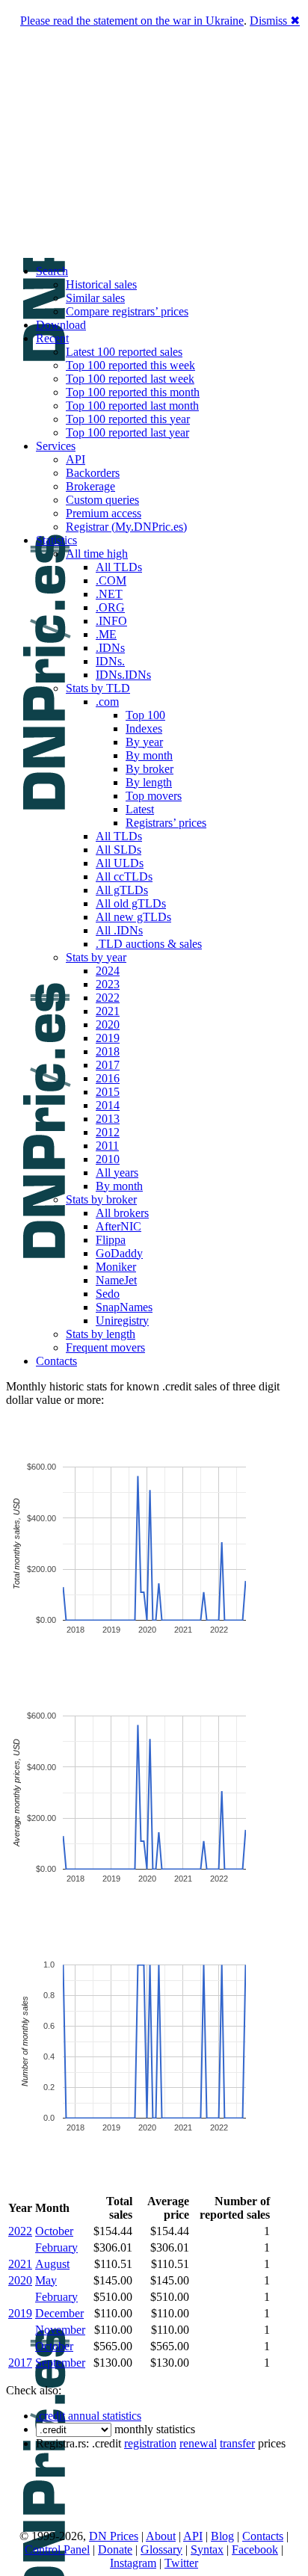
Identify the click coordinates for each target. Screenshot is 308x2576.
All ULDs (120, 863)
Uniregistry (122, 1321)
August (52, 2264)
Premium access (104, 513)
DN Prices (114, 2536)
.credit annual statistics (89, 2416)
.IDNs (110, 648)
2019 (108, 1038)
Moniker (116, 1267)
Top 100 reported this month (133, 392)
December (59, 2313)
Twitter (181, 2563)
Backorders (93, 473)
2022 (108, 998)
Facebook (255, 2549)
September (60, 2363)
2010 (108, 1159)
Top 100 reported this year (128, 419)
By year (144, 742)
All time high (97, 554)
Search (52, 271)
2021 (108, 1011)
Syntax (207, 2549)
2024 (108, 971)
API (76, 459)
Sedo (108, 1294)
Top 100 (145, 715)
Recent (52, 338)
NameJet (116, 1280)
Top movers (154, 796)
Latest (140, 809)
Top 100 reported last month (132, 406)
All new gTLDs (133, 917)
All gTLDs (122, 890)
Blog (222, 2536)
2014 (108, 1105)
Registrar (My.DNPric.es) (126, 527)
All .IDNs (119, 930)
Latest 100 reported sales (124, 352)
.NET (109, 594)
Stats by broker (101, 1199)
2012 (108, 1132)
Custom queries (102, 500)
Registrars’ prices (166, 823)
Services (56, 446)
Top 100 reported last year (127, 432)
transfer (237, 2443)
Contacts (56, 1361)
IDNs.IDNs (123, 675)
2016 (108, 1078)
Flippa (111, 1240)
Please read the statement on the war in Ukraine (132, 21)
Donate (115, 2549)
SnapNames (124, 1307)
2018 (108, 1051)
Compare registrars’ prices (127, 311)
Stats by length (101, 1334)
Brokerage (90, 486)
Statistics (56, 540)
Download (61, 325)
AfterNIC (118, 1226)
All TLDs (119, 567)
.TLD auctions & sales (149, 944)
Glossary (161, 2549)
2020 (108, 1024)
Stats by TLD (98, 688)
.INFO (111, 621)
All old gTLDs (131, 903)
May (46, 2280)
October (54, 2231)
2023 (108, 984)
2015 (108, 1092)
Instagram (133, 2563)
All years (117, 1173)
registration (150, 2443)
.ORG (110, 607)
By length (149, 782)
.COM (111, 580)
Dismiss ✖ (275, 21)
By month (149, 755)
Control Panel (57, 2549)
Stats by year (96, 957)
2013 (108, 1119)
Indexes (144, 728)
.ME (106, 634)
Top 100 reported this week (130, 365)
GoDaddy (119, 1253)
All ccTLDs (124, 876)
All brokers (122, 1213)
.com (107, 702)
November (60, 2330)
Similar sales (95, 298)
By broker (150, 769)
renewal (198, 2443)
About (161, 2536)
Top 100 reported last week (130, 379)
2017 (108, 1065)
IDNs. (110, 661)
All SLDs (118, 850)
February (56, 2247)
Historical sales (101, 284)
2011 (107, 1146)
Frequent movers (105, 1347)
